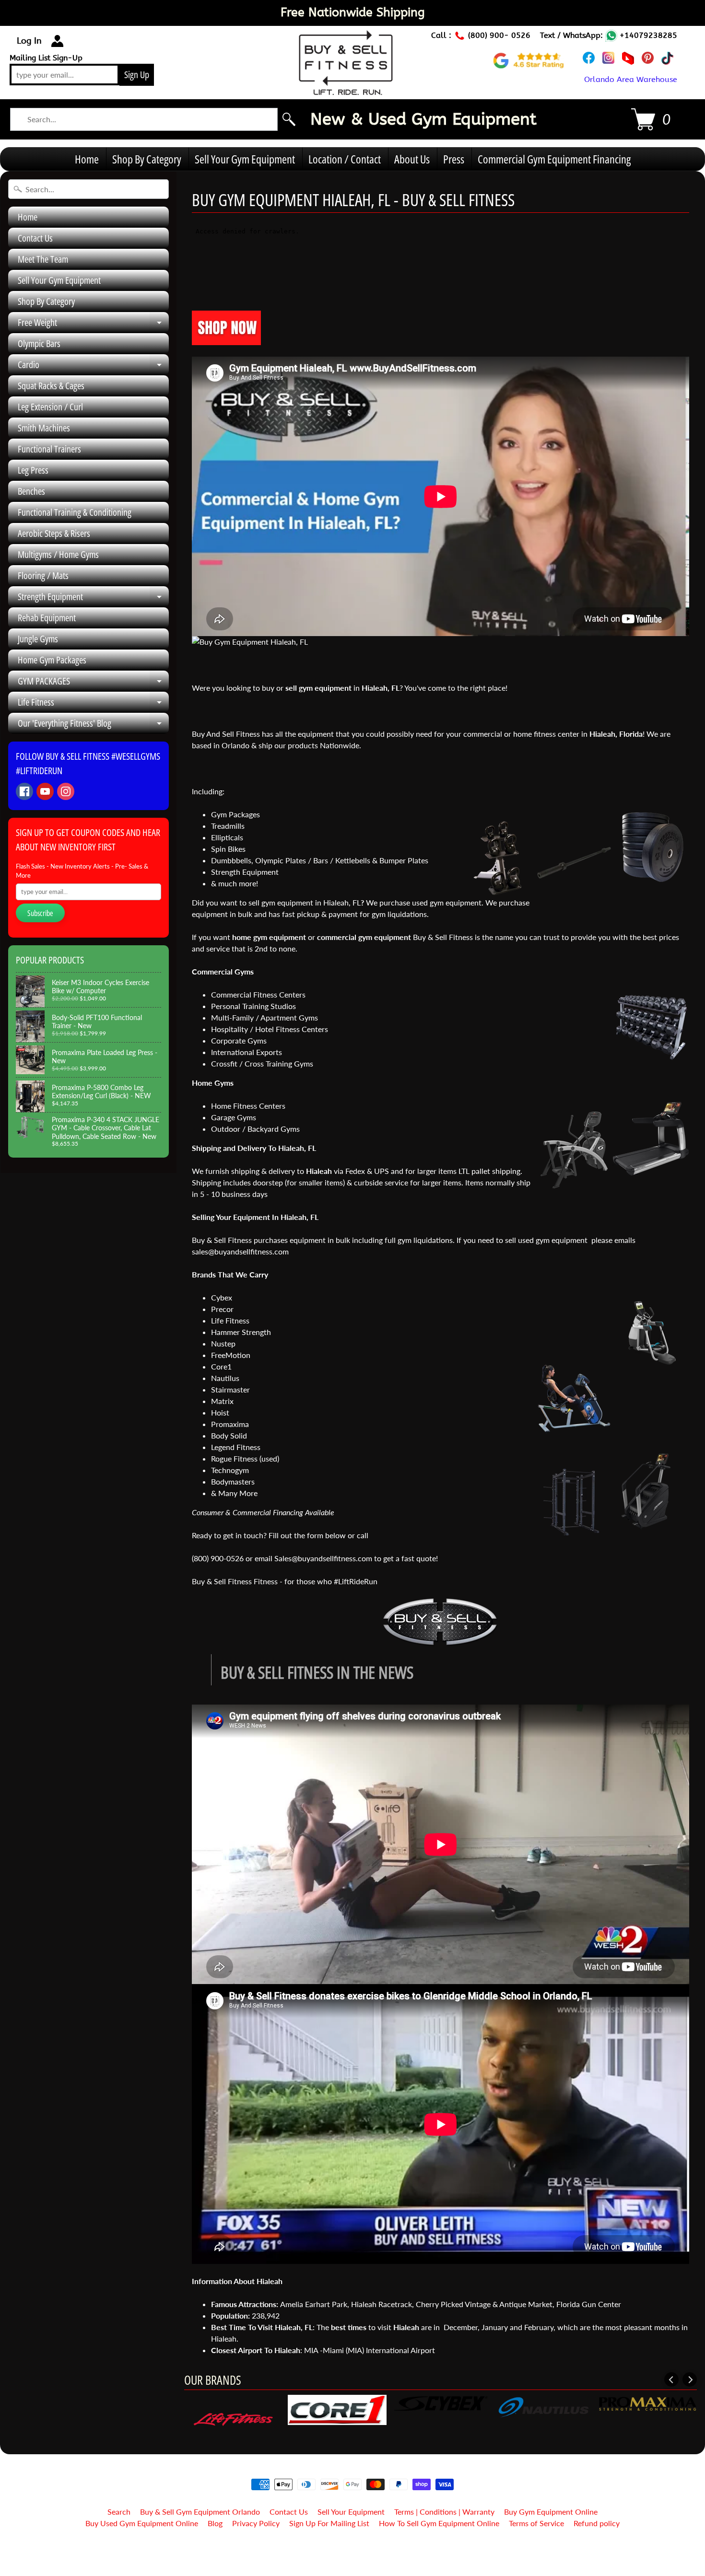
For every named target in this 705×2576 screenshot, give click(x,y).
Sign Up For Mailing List (329, 2523)
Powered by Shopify (353, 2556)
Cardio (93, 367)
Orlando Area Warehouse (631, 79)
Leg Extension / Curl (50, 407)
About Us (412, 159)
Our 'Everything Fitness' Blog (93, 725)
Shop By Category (147, 159)
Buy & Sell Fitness (349, 2548)
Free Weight (93, 325)
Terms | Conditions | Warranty (444, 2512)
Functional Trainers (49, 449)
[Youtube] (45, 791)
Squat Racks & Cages (51, 386)
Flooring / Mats (43, 575)
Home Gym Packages (52, 660)
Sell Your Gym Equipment (245, 159)
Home (87, 159)
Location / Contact (345, 159)
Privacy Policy (256, 2523)
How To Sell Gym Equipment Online (439, 2523)
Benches (31, 491)
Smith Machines (44, 428)
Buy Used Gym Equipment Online (142, 2523)
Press (454, 159)
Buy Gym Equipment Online (551, 2512)
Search (119, 2512)
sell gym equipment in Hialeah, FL (305, 902)
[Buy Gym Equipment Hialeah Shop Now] (226, 339)
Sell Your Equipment (351, 2512)
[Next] (690, 2379)
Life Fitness (93, 704)
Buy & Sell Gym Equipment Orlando (200, 2512)
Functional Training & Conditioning (75, 512)
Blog (215, 2523)
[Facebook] (24, 791)
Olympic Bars (39, 343)
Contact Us (35, 238)
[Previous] (671, 2379)
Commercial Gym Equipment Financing (554, 159)
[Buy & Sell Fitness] (346, 90)
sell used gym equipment (546, 1240)
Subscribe (40, 913)
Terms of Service (536, 2523)
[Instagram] (66, 791)
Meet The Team (43, 259)
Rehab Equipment (47, 618)
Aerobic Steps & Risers (54, 533)
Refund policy (597, 2523)
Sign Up (137, 75)
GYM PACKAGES (93, 683)
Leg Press (33, 470)
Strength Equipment (93, 599)
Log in (29, 41)
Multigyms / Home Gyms (58, 554)
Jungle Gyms (38, 639)
